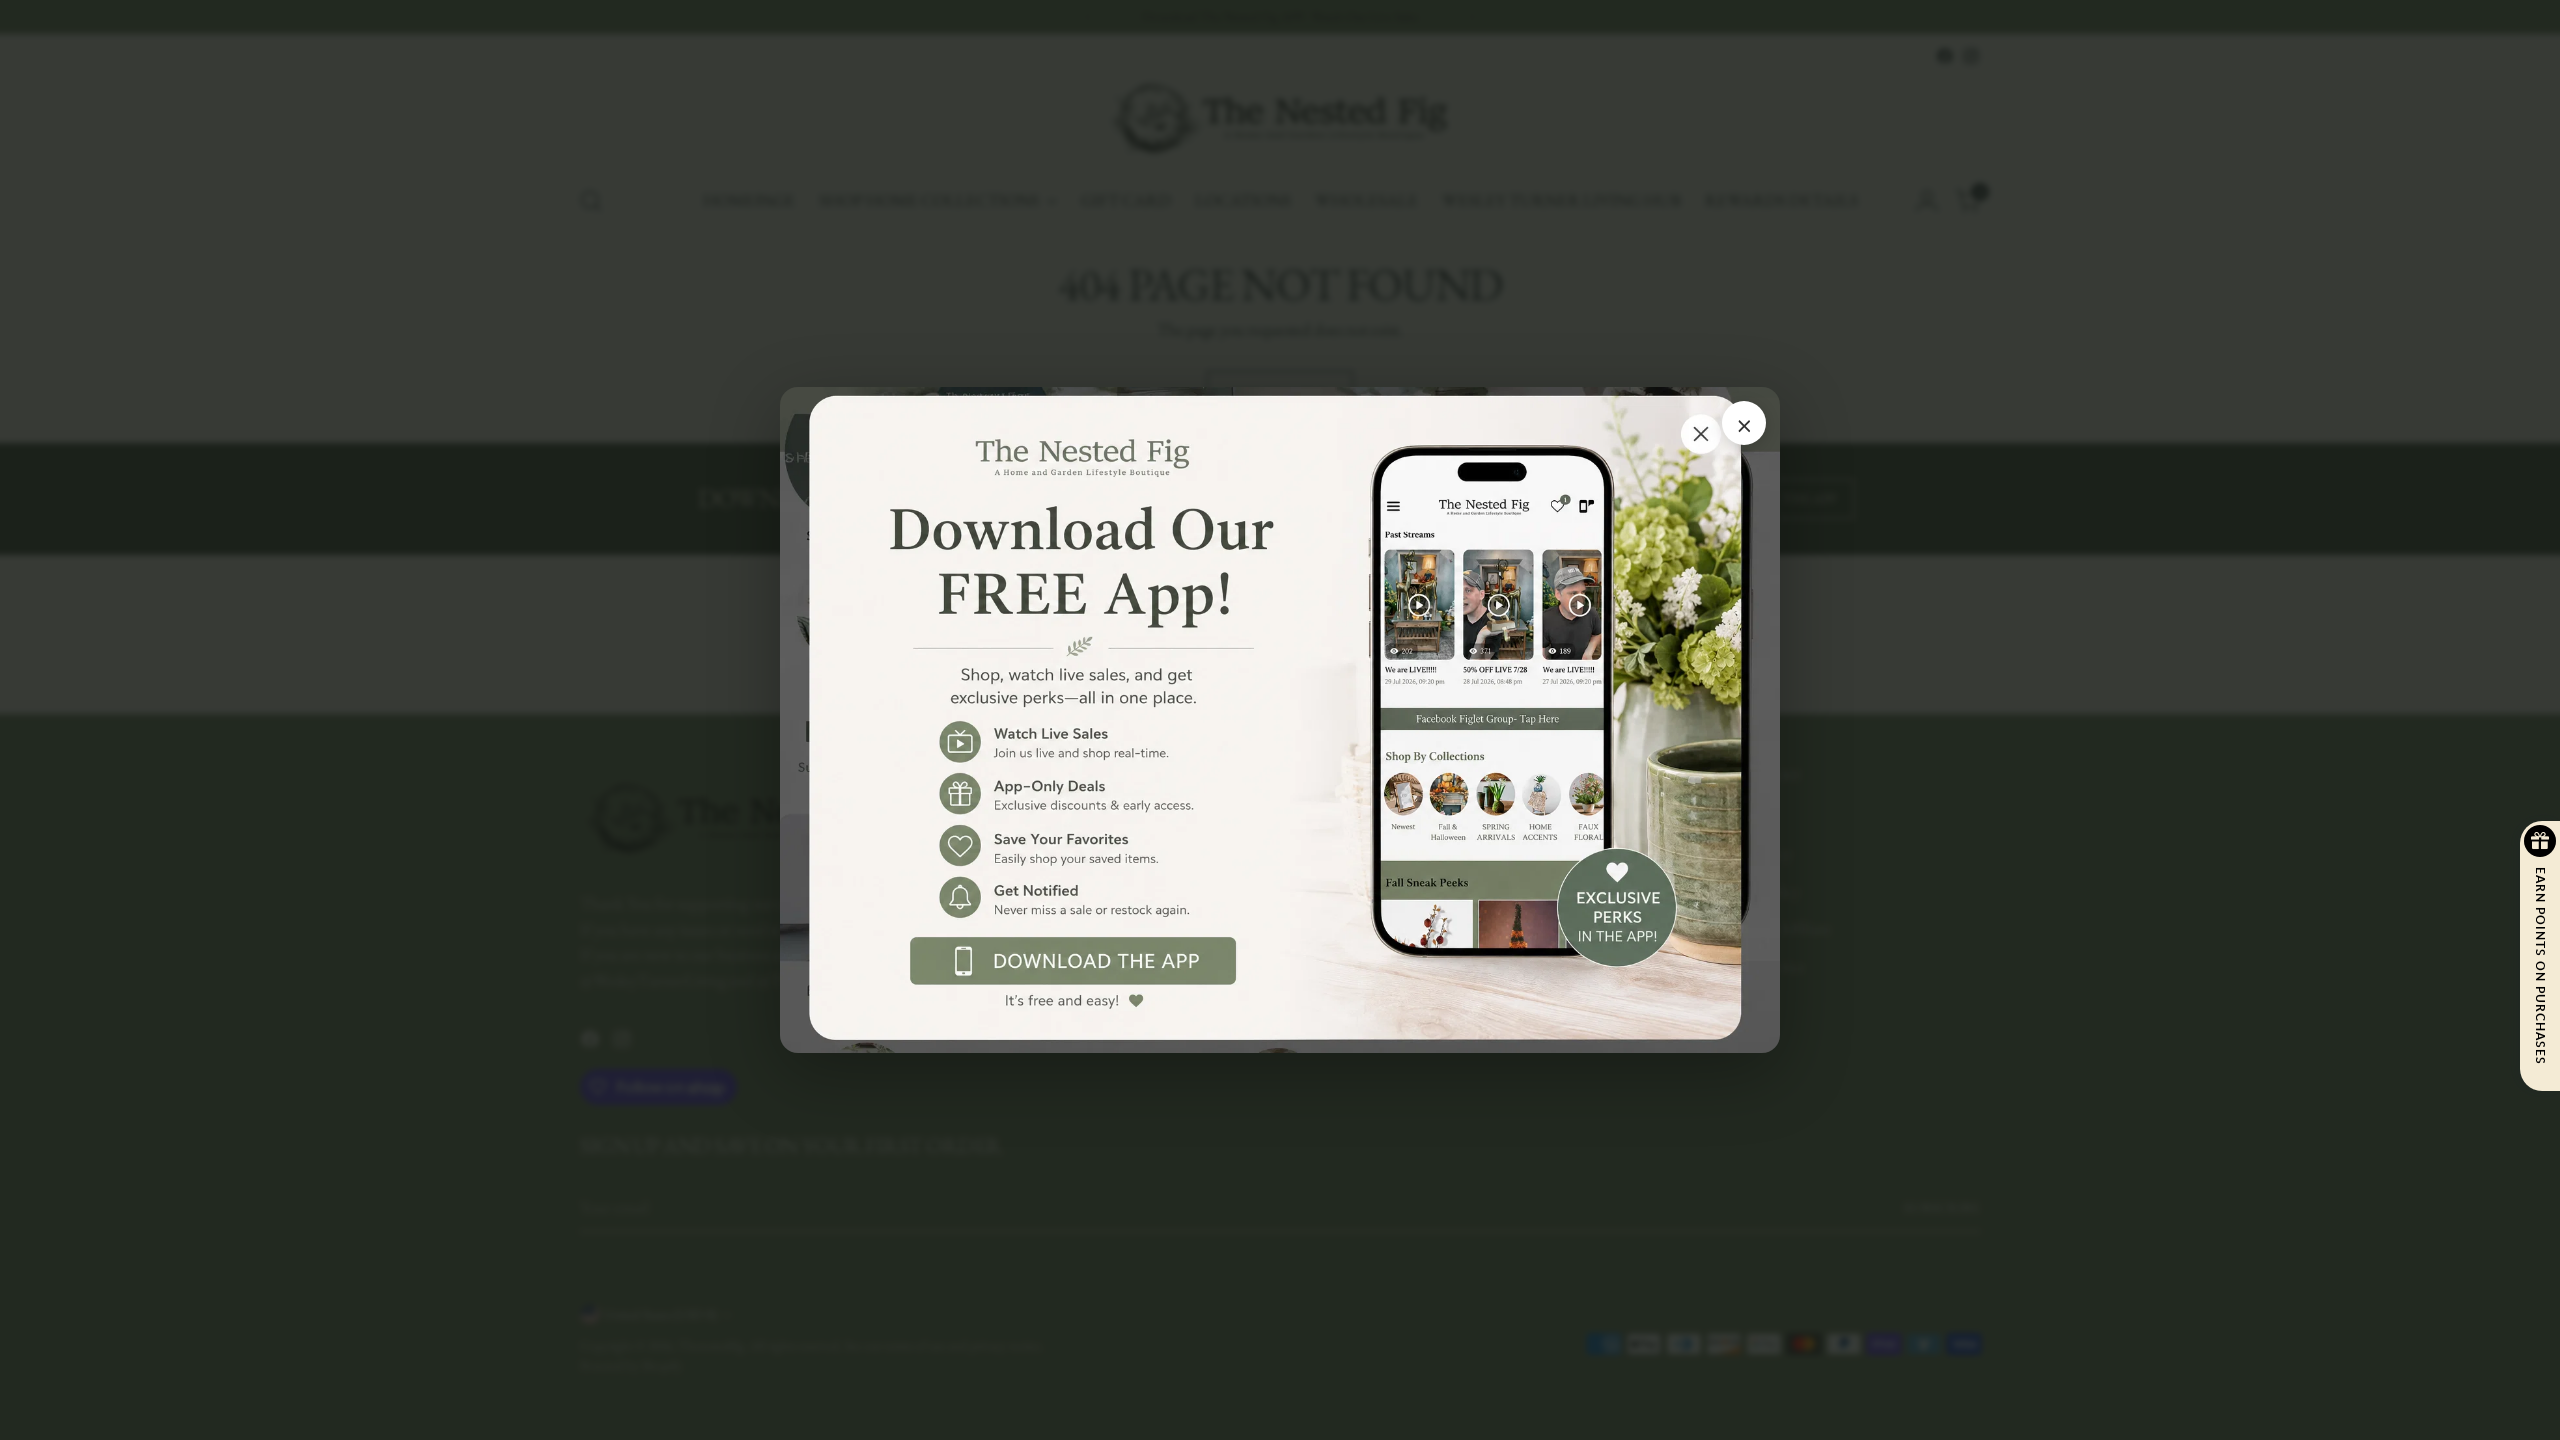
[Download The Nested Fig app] (1280, 720)
